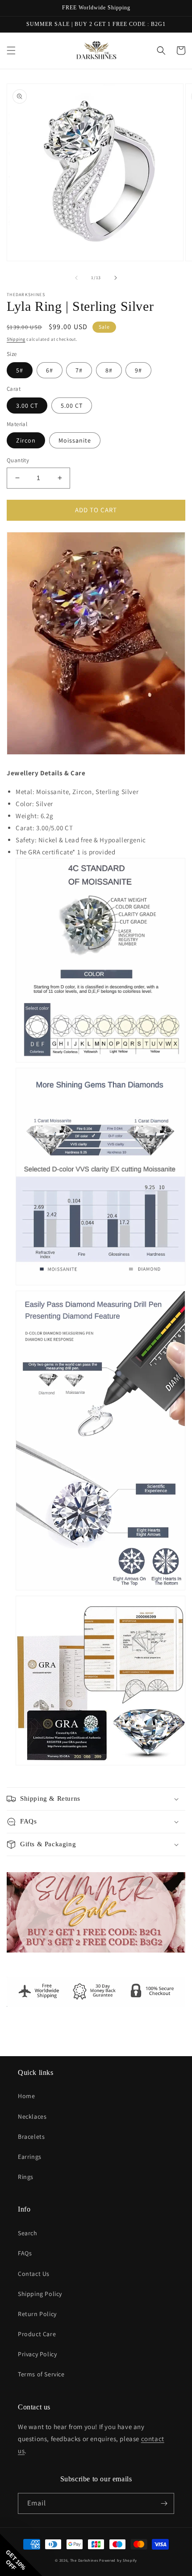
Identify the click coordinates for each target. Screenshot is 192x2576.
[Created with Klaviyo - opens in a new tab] (96, 1374)
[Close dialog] (178, 1239)
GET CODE (50, 1327)
